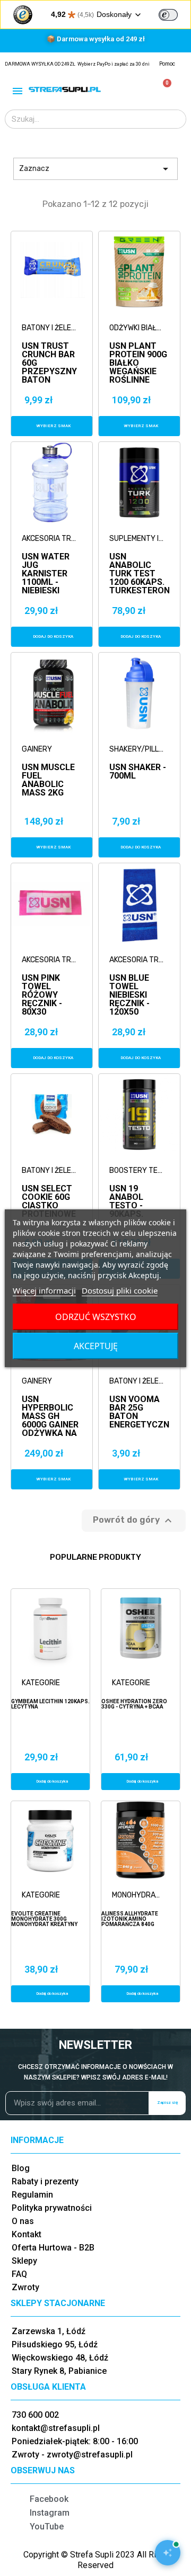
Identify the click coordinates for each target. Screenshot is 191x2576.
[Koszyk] (163, 89)
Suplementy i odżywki (137, 539)
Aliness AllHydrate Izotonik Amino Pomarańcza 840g (130, 1919)
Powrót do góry (134, 1521)
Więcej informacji (44, 1290)
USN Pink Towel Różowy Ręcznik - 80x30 (42, 983)
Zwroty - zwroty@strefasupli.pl (72, 2455)
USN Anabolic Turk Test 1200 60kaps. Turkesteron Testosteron (139, 561)
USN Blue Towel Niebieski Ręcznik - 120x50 (129, 983)
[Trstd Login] (175, 14)
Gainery (37, 749)
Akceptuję (96, 1346)
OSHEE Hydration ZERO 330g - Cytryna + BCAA (134, 1704)
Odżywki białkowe (137, 328)
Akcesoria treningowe (49, 539)
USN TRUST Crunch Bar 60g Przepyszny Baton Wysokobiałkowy (52, 351)
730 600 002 (35, 2415)
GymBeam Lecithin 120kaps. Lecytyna (50, 1704)
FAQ (19, 2274)
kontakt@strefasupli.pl (56, 2428)
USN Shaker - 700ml (138, 772)
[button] (52, 426)
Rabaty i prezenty (45, 2181)
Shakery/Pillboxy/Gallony (137, 749)
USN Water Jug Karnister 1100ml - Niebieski (46, 561)
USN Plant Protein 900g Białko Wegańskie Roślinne (138, 351)
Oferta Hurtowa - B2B (53, 2248)
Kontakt (27, 2234)
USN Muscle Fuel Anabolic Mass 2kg (48, 772)
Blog (21, 2168)
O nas (23, 2221)
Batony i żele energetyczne (49, 328)
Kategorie (41, 1683)
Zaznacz (95, 169)
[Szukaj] (176, 119)
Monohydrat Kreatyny (143, 1895)
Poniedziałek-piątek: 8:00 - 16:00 (75, 2441)
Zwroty (25, 2287)
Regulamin (32, 2195)
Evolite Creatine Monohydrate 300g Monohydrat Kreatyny (44, 1919)
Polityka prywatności (52, 2208)
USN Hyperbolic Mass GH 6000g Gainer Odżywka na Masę (50, 1404)
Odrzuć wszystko (96, 1317)
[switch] (168, 15)
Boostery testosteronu (137, 1171)
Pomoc (167, 64)
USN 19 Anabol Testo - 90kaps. (126, 1193)
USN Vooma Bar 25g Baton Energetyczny (139, 1404)
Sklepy (24, 2261)
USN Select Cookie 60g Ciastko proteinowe (49, 1193)
